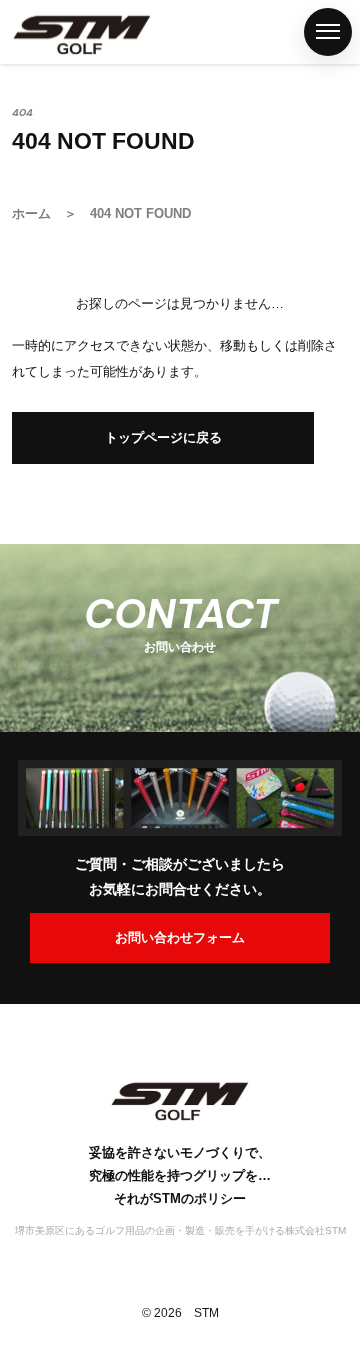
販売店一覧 (23, 623)
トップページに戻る (163, 437)
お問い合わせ (23, 1136)
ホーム (23, 149)
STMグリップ (23, 305)
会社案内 (23, 979)
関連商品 (23, 484)
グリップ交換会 (23, 801)
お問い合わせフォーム (180, 937)
